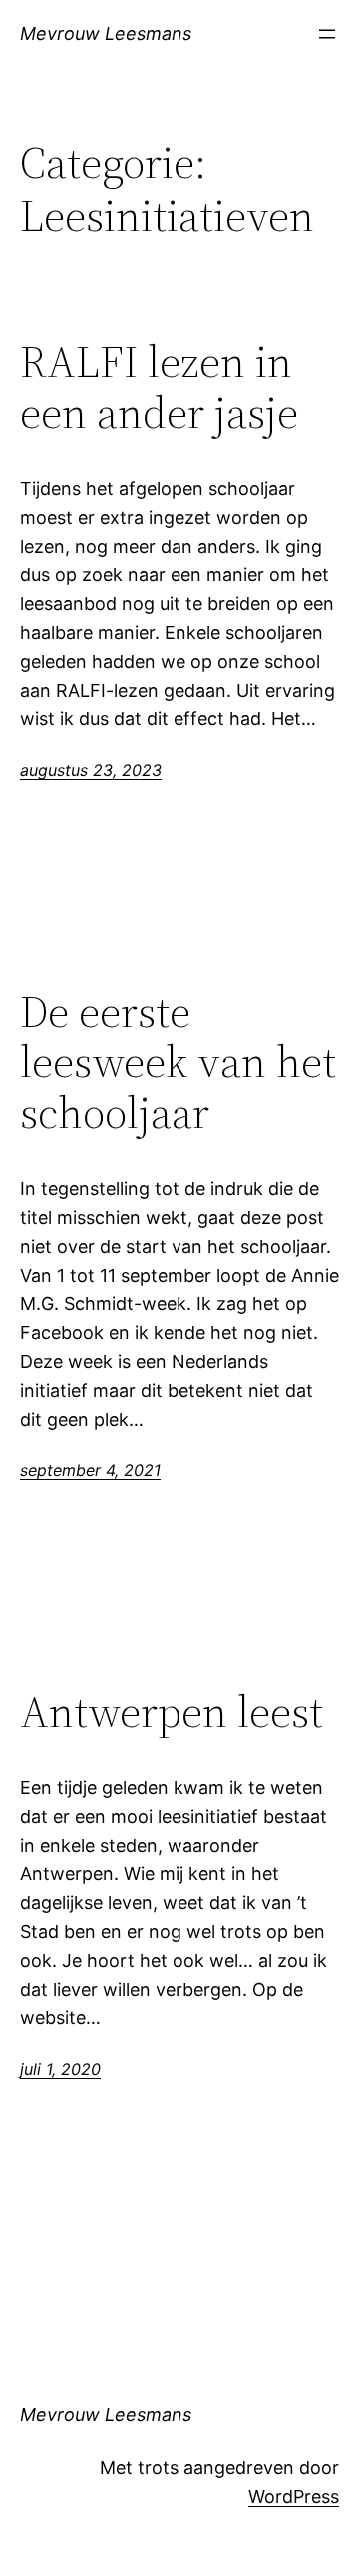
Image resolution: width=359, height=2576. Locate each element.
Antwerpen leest (172, 1713)
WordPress (294, 2497)
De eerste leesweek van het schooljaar (178, 1063)
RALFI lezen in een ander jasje (159, 388)
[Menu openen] (327, 34)
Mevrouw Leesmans (106, 33)
